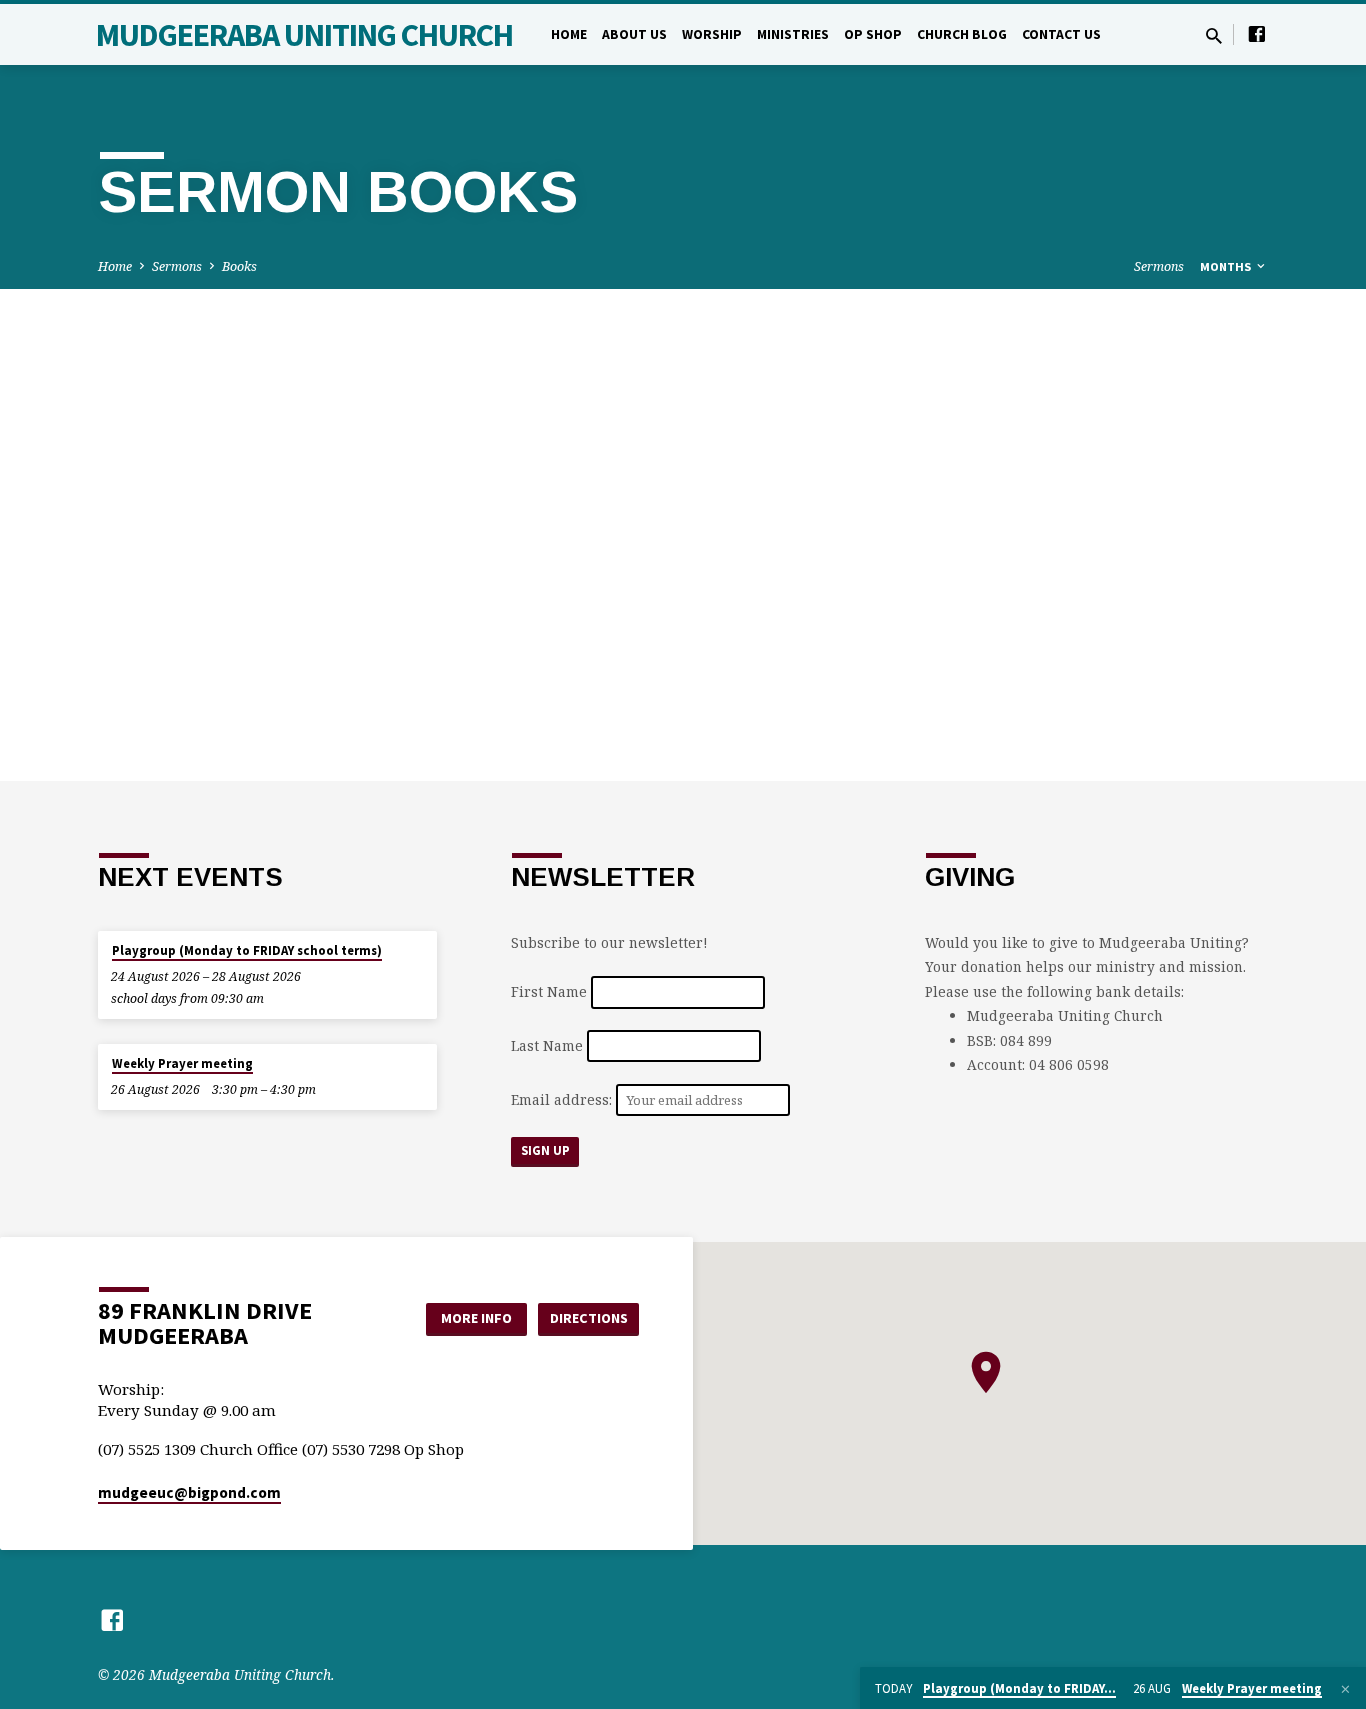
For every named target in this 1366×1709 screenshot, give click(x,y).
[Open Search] (1214, 35)
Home (569, 34)
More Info (476, 1318)
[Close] (1345, 1689)
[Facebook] (1257, 33)
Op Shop (873, 34)
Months (1227, 266)
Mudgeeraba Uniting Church (304, 35)
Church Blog (962, 34)
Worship (712, 34)
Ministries (793, 34)
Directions (589, 1318)
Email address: (563, 1099)
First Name (549, 992)
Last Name (547, 1045)
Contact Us (1061, 34)
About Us (634, 34)
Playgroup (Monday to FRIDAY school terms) (247, 950)
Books (239, 266)
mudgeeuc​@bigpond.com (189, 1492)
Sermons (177, 266)
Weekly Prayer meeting (182, 1063)
